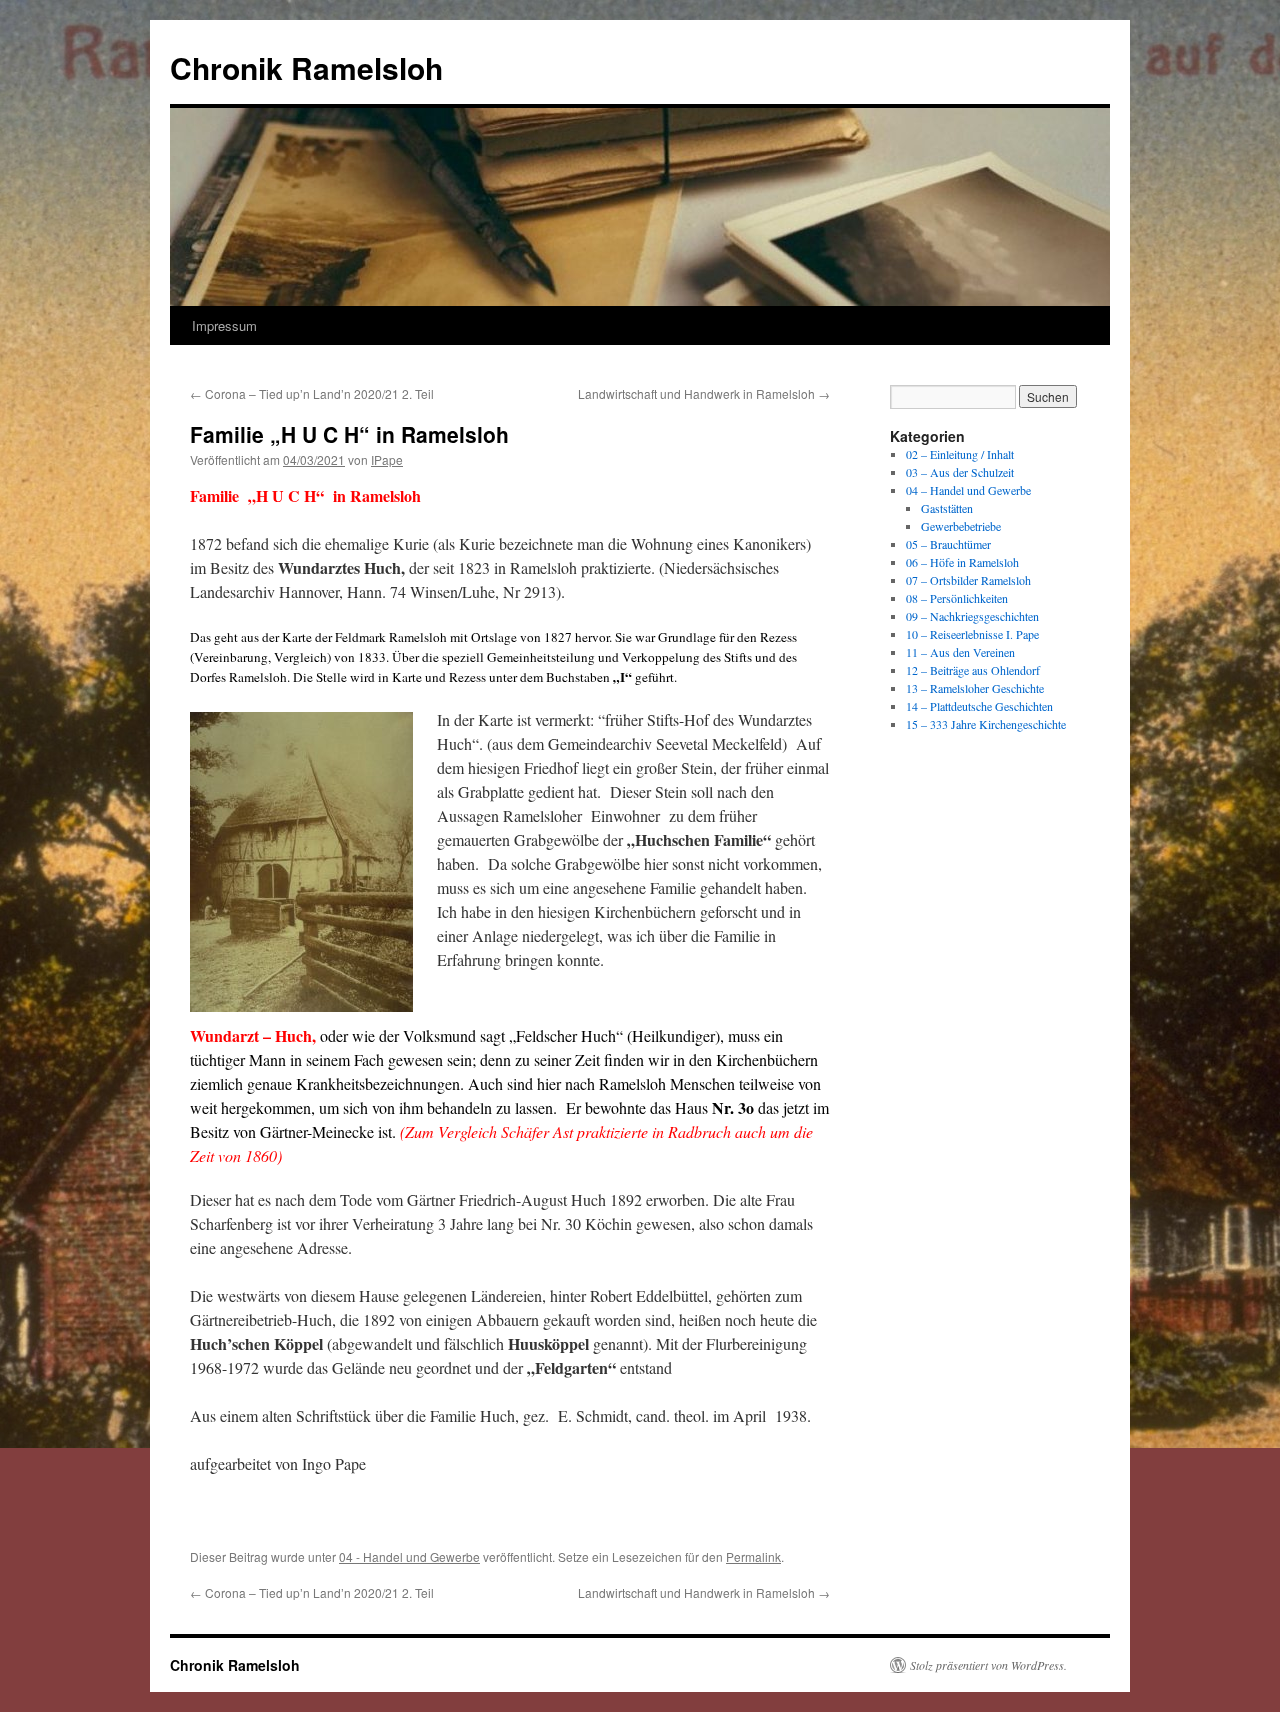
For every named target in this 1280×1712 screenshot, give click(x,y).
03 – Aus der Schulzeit (960, 472)
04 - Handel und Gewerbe (409, 1556)
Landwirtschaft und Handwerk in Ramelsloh (704, 393)
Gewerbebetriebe (961, 526)
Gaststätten (947, 508)
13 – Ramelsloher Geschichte (975, 688)
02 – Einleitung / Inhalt (960, 454)
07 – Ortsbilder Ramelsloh (968, 580)
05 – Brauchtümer (948, 544)
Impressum (224, 325)
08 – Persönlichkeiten (957, 598)
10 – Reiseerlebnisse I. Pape (972, 634)
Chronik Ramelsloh (306, 67)
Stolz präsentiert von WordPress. (988, 1665)
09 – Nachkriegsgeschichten (972, 616)
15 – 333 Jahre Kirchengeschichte (986, 724)
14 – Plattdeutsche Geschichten (979, 706)
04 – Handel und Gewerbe (968, 490)
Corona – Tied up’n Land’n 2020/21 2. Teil (312, 393)
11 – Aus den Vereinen (960, 652)
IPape (387, 459)
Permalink (753, 1556)
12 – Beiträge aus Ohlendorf (973, 670)
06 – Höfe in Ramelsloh (962, 562)
